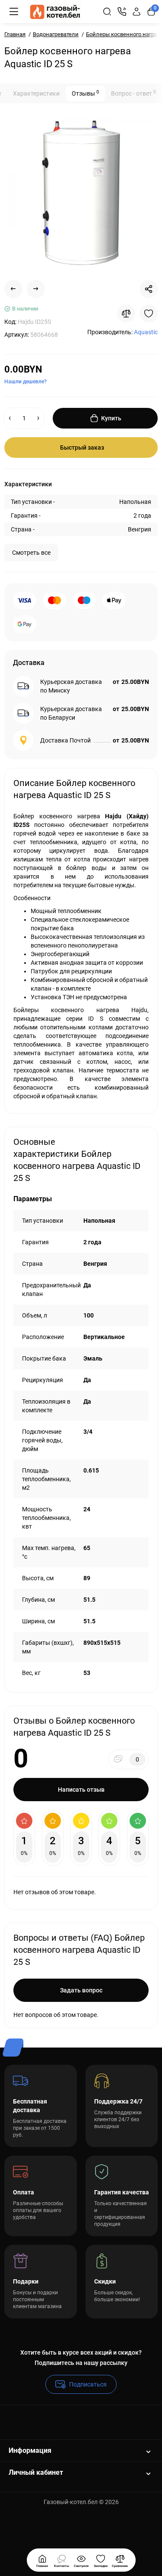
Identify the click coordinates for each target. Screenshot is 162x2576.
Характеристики (36, 93)
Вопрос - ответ (133, 93)
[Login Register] (137, 12)
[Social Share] (149, 289)
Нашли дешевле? (25, 382)
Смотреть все (31, 553)
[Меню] (14, 12)
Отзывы (85, 93)
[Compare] (126, 314)
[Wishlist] (149, 314)
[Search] (107, 12)
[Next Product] (36, 289)
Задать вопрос (81, 1990)
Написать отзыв (81, 1790)
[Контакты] (122, 12)
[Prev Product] (13, 289)
